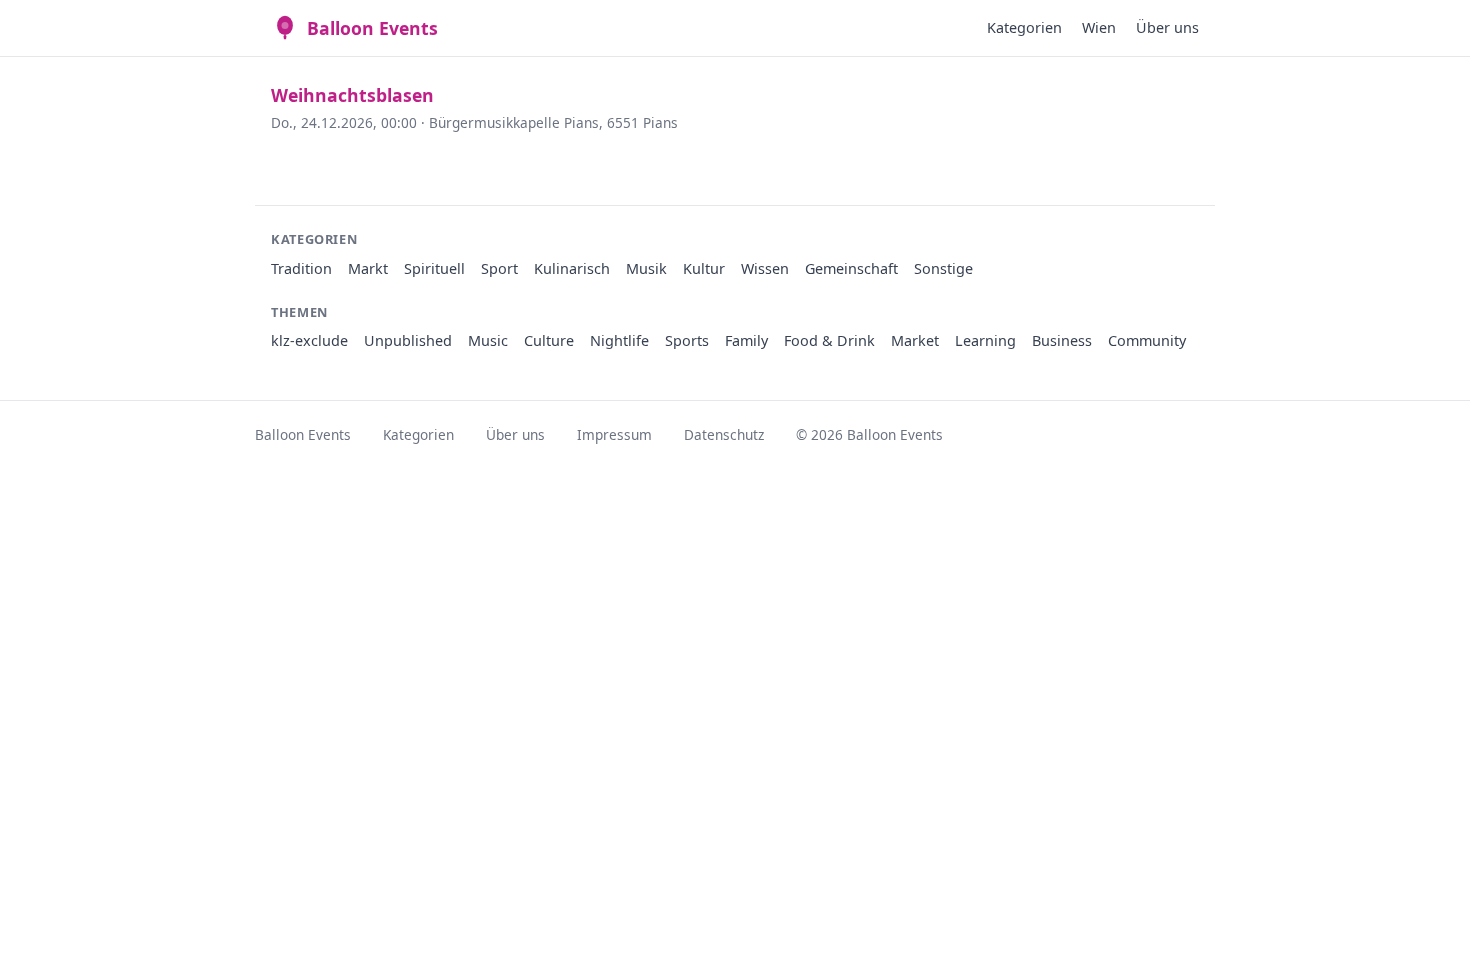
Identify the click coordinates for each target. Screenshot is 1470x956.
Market (915, 340)
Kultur (704, 268)
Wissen (765, 268)
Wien (1099, 27)
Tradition (301, 268)
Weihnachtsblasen (352, 95)
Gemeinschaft (851, 268)
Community (1147, 340)
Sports (687, 340)
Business (1062, 340)
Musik (646, 268)
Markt (368, 268)
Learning (985, 340)
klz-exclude (309, 340)
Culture (549, 340)
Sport (499, 268)
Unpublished (408, 340)
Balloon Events (372, 28)
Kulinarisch (572, 268)
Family (746, 340)
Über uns (1167, 27)
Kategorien (1024, 27)
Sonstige (943, 268)
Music (488, 340)
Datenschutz (724, 434)
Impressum (614, 434)
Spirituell (434, 268)
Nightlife (619, 340)
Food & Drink (829, 340)
